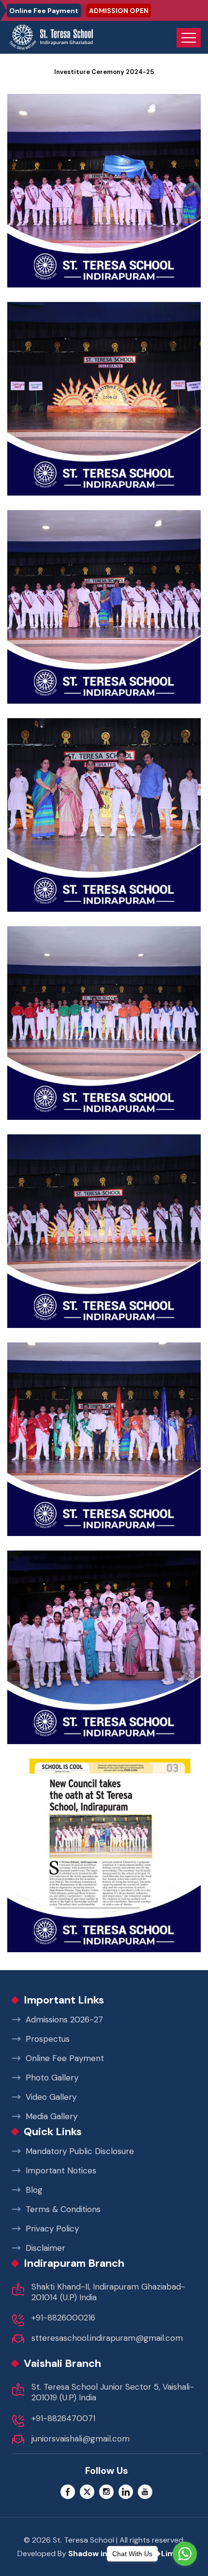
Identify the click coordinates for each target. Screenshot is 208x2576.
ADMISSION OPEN (119, 11)
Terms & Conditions (63, 2209)
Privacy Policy (52, 2229)
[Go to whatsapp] (185, 2554)
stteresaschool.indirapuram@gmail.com (107, 2338)
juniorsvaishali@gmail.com (81, 2439)
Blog (34, 2190)
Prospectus (48, 2039)
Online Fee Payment (44, 11)
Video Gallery (51, 2097)
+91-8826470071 (63, 2418)
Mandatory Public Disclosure (80, 2151)
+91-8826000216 (63, 2318)
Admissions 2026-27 (64, 2019)
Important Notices (61, 2170)
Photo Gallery (52, 2078)
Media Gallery (52, 2116)
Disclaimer (45, 2248)
